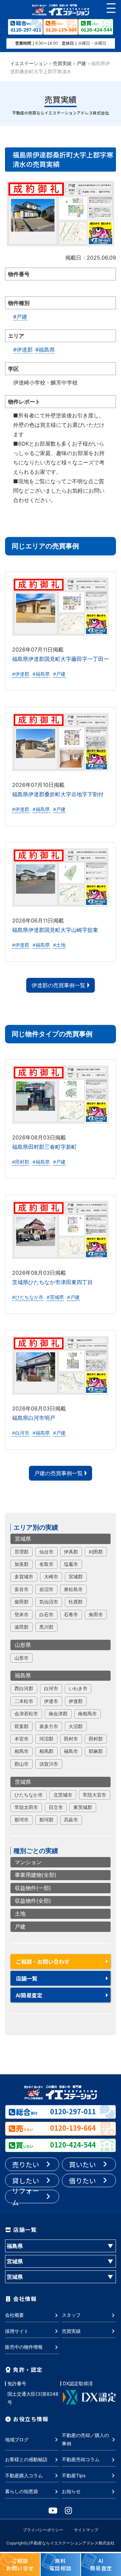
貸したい (26, 2181)
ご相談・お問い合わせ (43, 1961)
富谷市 (22, 1589)
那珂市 (22, 1820)
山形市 (22, 1658)
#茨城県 (55, 1297)
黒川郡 (46, 1627)
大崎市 (51, 1577)
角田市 (96, 1615)
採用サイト (17, 2331)
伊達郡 (76, 1701)
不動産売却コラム (81, 2459)
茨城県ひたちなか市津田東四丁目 (52, 1282)
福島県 (23, 1675)
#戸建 (20, 317)
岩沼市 (46, 1589)
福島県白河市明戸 (34, 1418)
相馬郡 (46, 1751)
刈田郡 (96, 1552)
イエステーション (29, 63)
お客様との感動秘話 (26, 2459)
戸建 (81, 63)
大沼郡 (76, 1726)
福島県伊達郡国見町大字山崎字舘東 (55, 930)
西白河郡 (24, 1688)
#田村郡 (21, 1162)
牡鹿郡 (76, 1602)
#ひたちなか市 (28, 1297)
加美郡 (22, 1564)
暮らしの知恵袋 (22, 2491)
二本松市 (24, 1701)
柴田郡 (22, 1602)
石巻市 (71, 1615)
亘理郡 (22, 1552)
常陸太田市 (26, 1807)
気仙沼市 (49, 1602)
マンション (28, 1862)
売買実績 (62, 63)
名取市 (46, 1564)
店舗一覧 (27, 1978)
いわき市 (78, 1688)
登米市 (22, 1615)
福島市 (71, 1751)
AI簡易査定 (29, 1995)
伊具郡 (71, 1552)
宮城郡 (76, 1577)
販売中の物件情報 (24, 2347)
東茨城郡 (83, 1807)
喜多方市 (49, 1726)
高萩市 (71, 1820)
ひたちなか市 (29, 1795)
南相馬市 (87, 1714)
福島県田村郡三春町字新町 (44, 1147)
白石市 (46, 1615)
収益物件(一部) (33, 1888)
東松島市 (73, 1589)
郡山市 (22, 1764)
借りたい (82, 2181)
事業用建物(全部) (36, 1875)
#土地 (59, 945)
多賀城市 (24, 1577)
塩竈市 (71, 1564)
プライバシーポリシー (43, 2530)
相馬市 (22, 1751)
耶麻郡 (96, 1751)
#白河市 (21, 1433)
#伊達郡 (23, 350)
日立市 (56, 1807)
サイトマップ (86, 2530)
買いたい (82, 2164)
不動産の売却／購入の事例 (85, 2439)
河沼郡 (46, 1739)
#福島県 (45, 350)
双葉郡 (22, 1726)
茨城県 (23, 1782)
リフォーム (26, 2197)
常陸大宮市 (94, 1795)
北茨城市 (63, 1795)
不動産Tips (74, 2475)
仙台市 (46, 1552)
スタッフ (71, 2315)
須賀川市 (49, 1764)
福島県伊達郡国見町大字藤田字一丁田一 (61, 659)
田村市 (71, 1739)
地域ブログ (17, 2439)
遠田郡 (22, 1627)
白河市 (51, 1688)
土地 (20, 1913)
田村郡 (96, 1739)
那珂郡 (46, 1820)
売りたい (26, 2164)
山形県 (23, 1645)
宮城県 (23, 1539)
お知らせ (71, 2491)
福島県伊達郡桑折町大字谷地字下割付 (58, 794)
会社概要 (14, 2315)
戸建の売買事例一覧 (58, 1473)
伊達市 (51, 1701)
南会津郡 (58, 1714)
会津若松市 (26, 1714)
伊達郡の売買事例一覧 (58, 985)
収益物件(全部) (33, 1901)
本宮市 (22, 1739)
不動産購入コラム (24, 2475)
